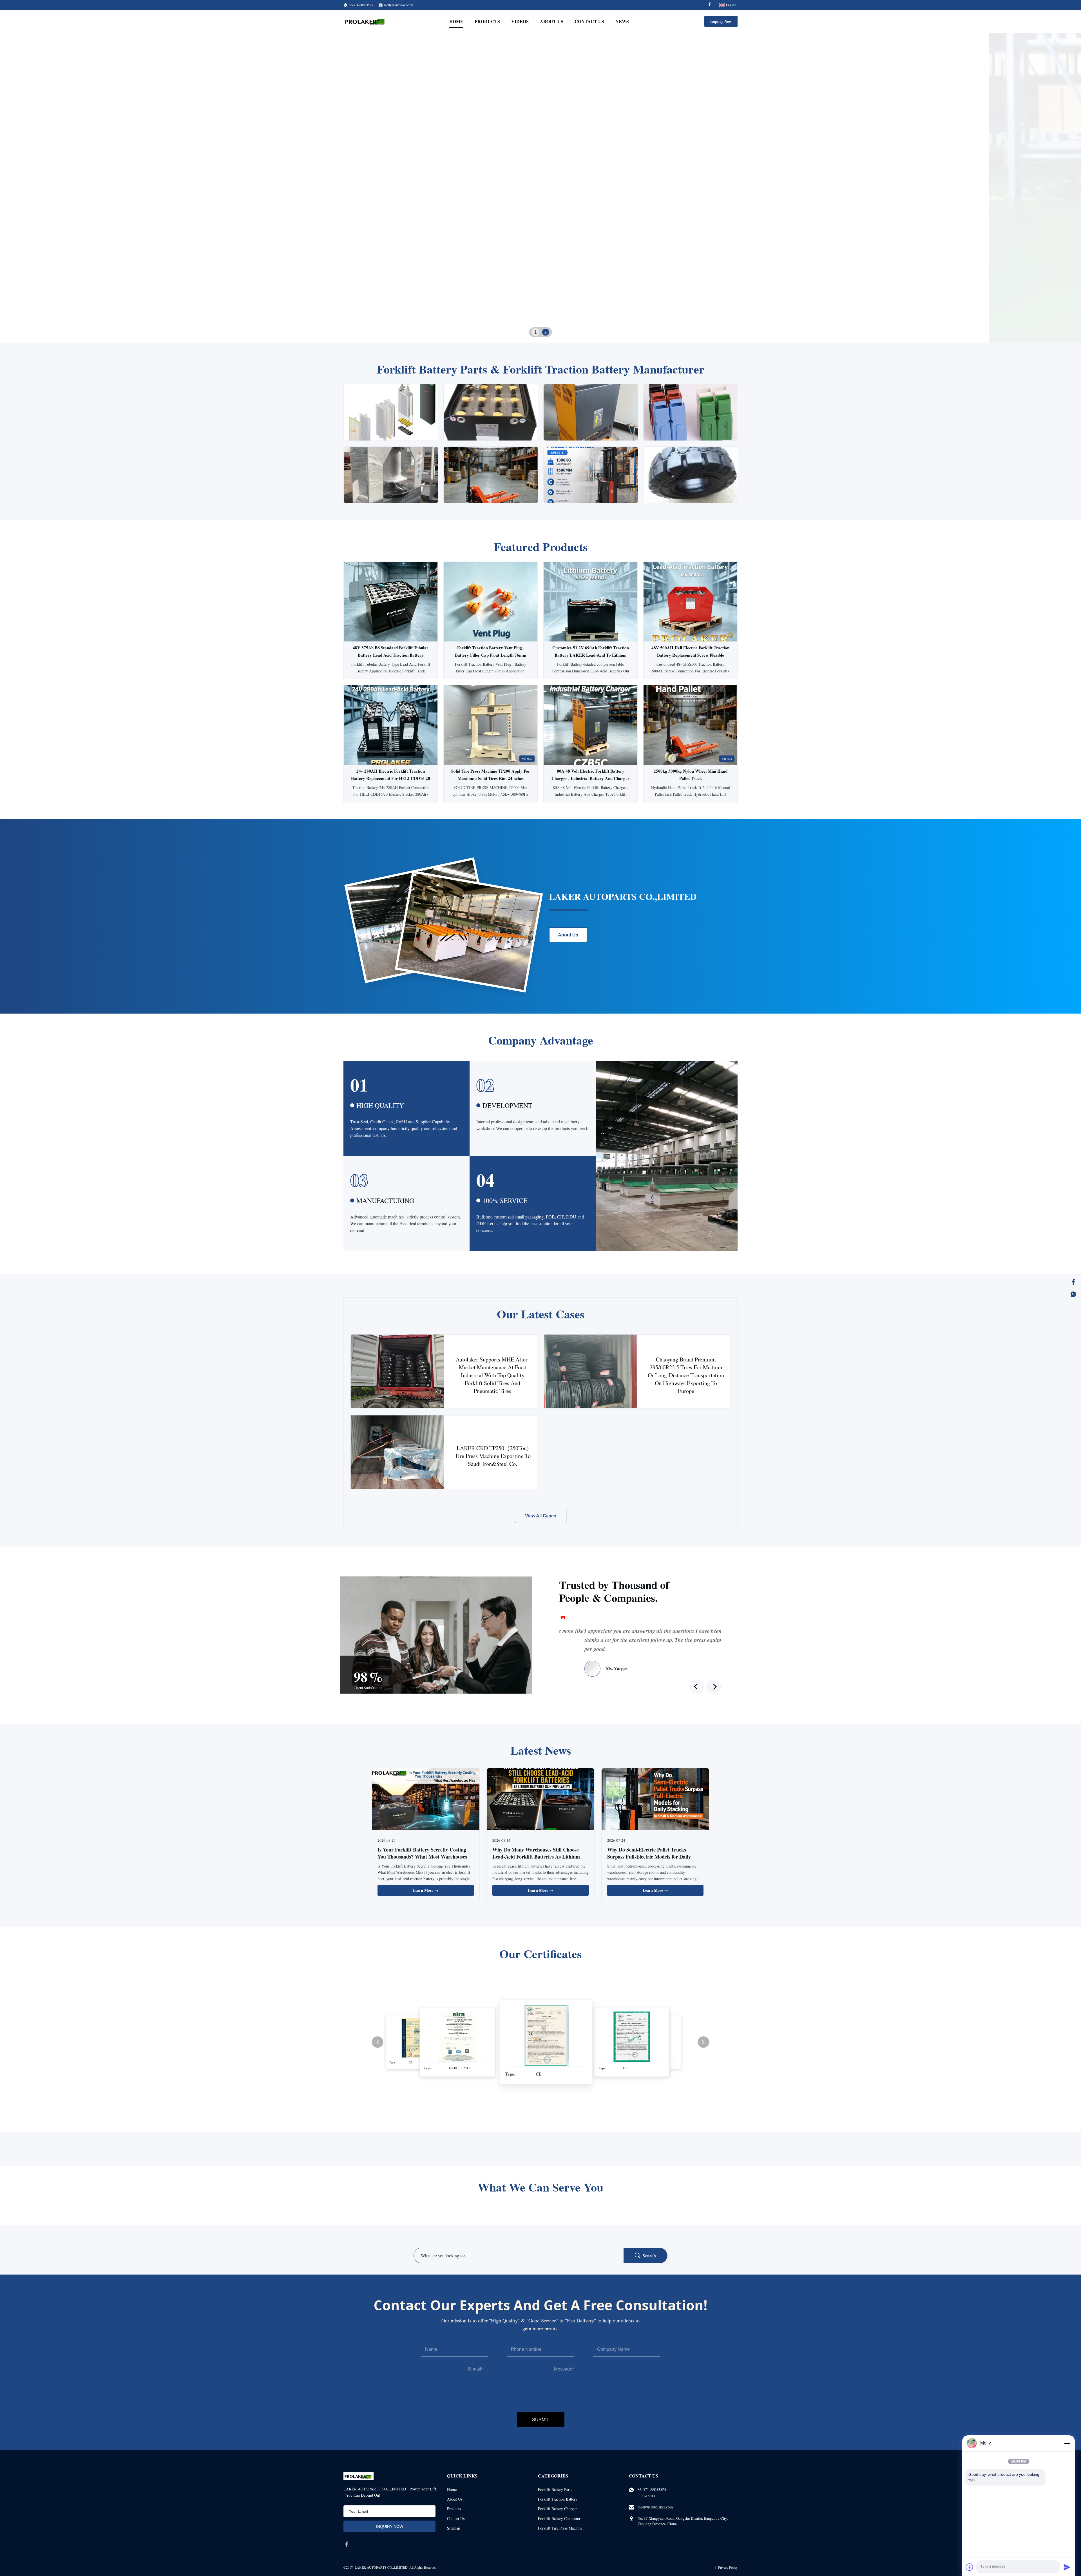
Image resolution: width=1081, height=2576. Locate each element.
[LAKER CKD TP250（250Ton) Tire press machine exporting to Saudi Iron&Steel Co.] (397, 1452)
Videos (520, 21)
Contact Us (589, 21)
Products (487, 21)
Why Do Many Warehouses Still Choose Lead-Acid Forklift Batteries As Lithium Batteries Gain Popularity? (536, 1857)
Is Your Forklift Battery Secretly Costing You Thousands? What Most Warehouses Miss (422, 1857)
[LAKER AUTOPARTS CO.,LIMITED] (366, 21)
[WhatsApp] (1073, 1294)
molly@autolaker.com (398, 5)
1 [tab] (535, 332)
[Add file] (970, 2567)
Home (456, 21)
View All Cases (541, 1516)
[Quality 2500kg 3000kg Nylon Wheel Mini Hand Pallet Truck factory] (690, 725)
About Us (552, 21)
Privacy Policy (728, 2567)
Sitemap (454, 2528)
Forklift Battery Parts (555, 2489)
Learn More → (426, 1890)
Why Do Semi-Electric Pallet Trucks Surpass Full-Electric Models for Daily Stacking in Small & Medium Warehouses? (654, 1857)
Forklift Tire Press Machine (560, 2528)
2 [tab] (546, 332)
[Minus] (1067, 2443)
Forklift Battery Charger (557, 2509)
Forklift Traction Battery (558, 2499)
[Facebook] (710, 5)
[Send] (1067, 2567)
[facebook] (347, 2544)
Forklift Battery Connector (559, 2518)
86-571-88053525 (652, 2489)
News (622, 21)
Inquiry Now (721, 21)
